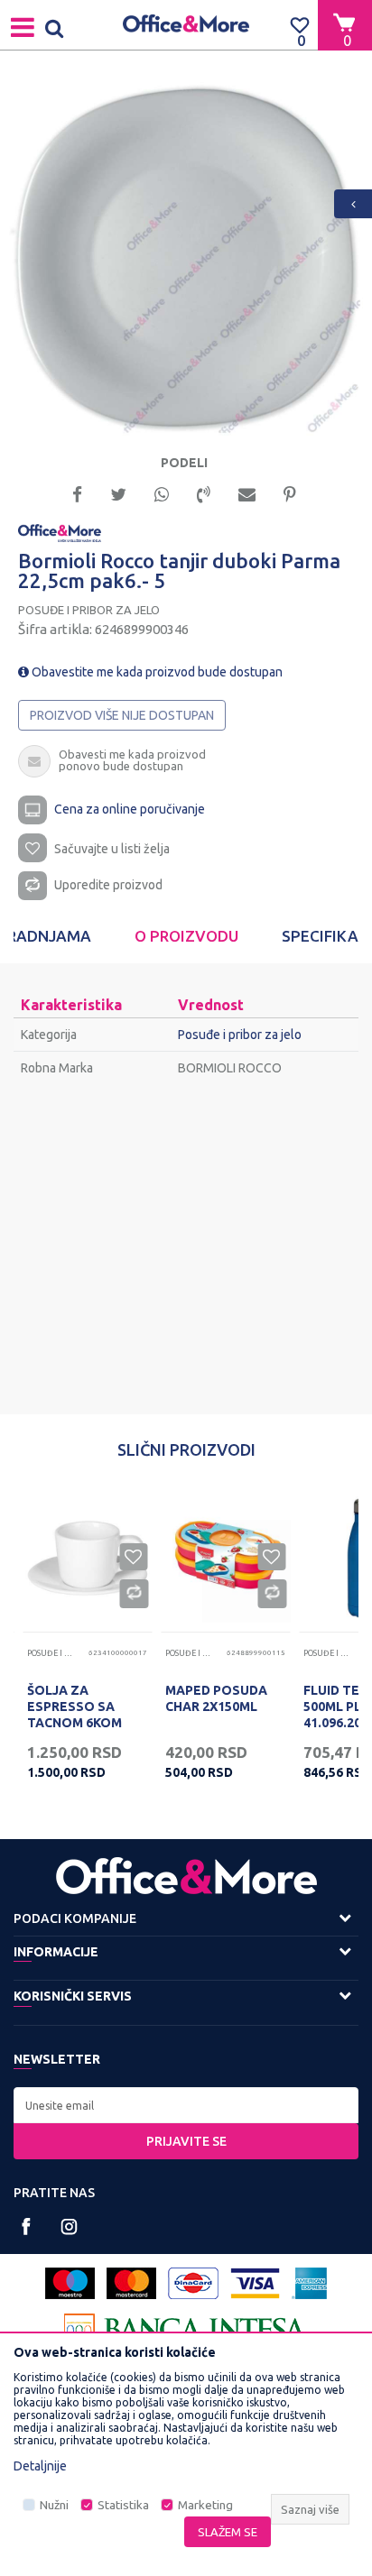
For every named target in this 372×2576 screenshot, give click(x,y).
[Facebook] (77, 493)
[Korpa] (345, 24)
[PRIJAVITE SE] (186, 2105)
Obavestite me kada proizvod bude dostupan (156, 672)
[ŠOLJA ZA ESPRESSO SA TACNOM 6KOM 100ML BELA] (87, 1558)
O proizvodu (186, 936)
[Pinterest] (290, 493)
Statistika (123, 2505)
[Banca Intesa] (186, 2329)
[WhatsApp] (162, 493)
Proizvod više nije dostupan (122, 715)
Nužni (54, 2505)
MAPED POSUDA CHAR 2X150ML (216, 1698)
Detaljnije (40, 2466)
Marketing (205, 2505)
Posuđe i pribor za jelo (89, 610)
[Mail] (247, 493)
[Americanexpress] (309, 2283)
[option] (186, 259)
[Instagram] (69, 2226)
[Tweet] (118, 493)
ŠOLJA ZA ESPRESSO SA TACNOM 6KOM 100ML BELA (74, 1715)
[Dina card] (193, 2283)
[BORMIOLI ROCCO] (60, 532)
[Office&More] (186, 25)
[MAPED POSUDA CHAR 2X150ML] (225, 1558)
